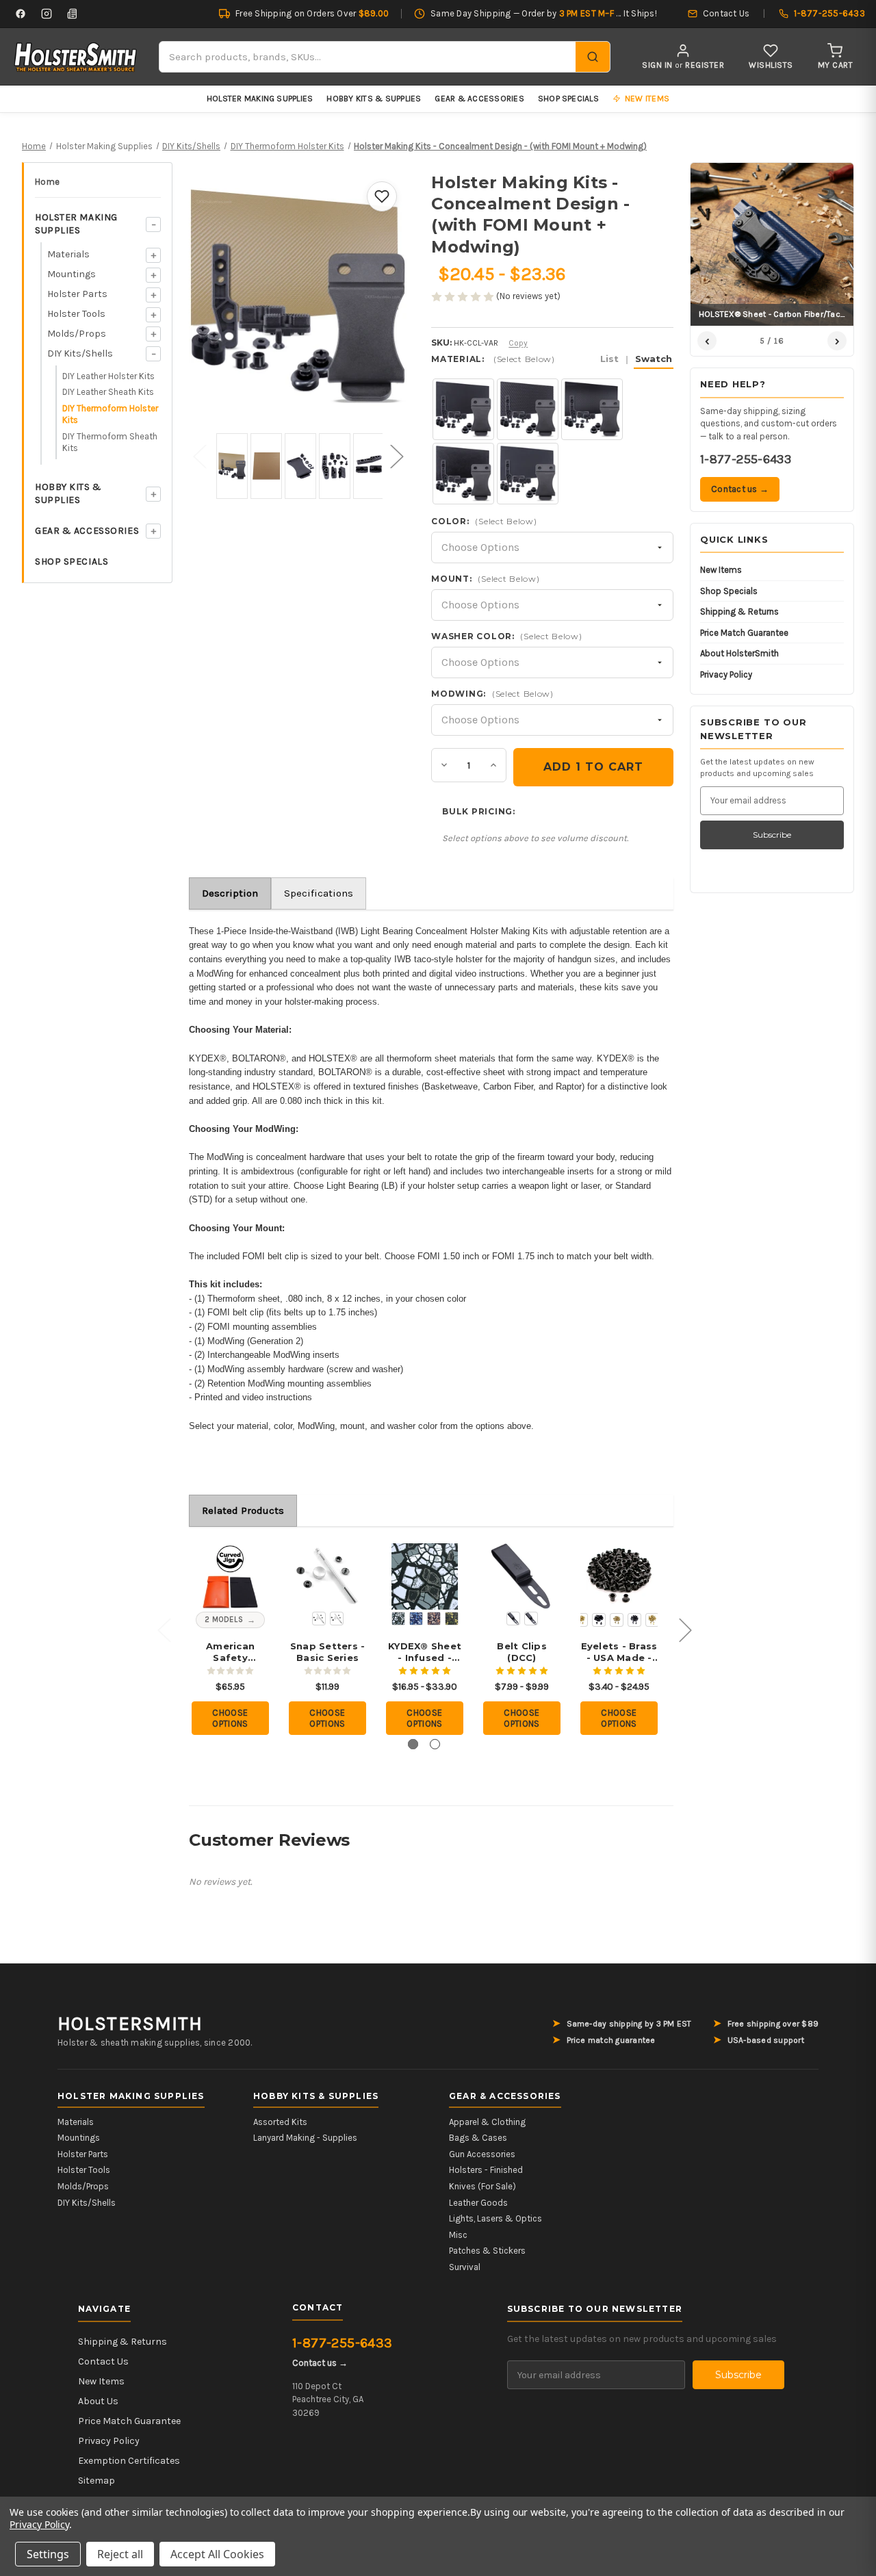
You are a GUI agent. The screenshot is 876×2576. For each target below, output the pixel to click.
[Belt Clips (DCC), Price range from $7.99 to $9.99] (522, 1576)
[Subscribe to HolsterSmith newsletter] (73, 14)
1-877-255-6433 (746, 459)
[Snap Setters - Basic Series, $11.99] (327, 1576)
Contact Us (103, 2361)
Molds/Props (77, 334)
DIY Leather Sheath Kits (108, 392)
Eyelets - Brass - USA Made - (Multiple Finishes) (619, 1652)
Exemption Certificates (129, 2461)
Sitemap (96, 2481)
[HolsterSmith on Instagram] (47, 14)
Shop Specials (568, 99)
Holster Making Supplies (260, 99)
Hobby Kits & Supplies (374, 99)
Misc (458, 2235)
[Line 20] (319, 1619)
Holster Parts (77, 294)
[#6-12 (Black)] (634, 1620)
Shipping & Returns (739, 611)
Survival (465, 2267)
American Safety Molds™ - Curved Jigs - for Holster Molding (230, 1652)
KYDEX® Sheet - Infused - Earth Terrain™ (425, 1652)
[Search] (593, 57)
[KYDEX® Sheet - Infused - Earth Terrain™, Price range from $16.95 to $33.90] (425, 1576)
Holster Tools (76, 314)
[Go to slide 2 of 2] (435, 1744)
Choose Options (230, 1718)
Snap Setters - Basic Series (328, 1652)
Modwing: (492, 694)
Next (396, 456)
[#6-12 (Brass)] (652, 1620)
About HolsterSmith (739, 653)
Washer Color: (506, 636)
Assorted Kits (280, 2122)
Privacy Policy (726, 674)
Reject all (120, 2554)
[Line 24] (337, 1619)
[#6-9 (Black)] (599, 1620)
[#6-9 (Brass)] (617, 1620)
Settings (48, 2554)
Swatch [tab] (654, 359)
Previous (199, 456)
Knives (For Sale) (482, 2186)
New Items (721, 570)
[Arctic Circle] (398, 1619)
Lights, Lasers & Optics (495, 2218)
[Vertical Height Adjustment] (513, 1619)
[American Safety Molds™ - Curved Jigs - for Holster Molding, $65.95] (230, 1576)
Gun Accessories (482, 2154)
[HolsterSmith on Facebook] (21, 14)
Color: (484, 521)
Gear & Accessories (479, 99)
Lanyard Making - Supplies (305, 2138)
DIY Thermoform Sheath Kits (110, 442)
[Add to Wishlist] (382, 196)
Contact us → (740, 489)
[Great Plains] (452, 1619)
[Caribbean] (416, 1619)
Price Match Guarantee (744, 633)
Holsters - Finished (486, 2170)
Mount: (485, 579)
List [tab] (609, 359)
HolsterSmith (130, 2024)
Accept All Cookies (217, 2554)
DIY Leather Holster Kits (108, 376)
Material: (552, 359)
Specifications (319, 893)
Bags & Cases (478, 2138)
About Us (98, 2401)
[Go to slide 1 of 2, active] (413, 1744)
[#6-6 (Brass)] (581, 1620)
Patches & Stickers (487, 2251)
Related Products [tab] (243, 1510)
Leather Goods (478, 2203)
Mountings (72, 274)
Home (47, 182)
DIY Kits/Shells (80, 353)
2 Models (224, 1620)
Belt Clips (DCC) (522, 1652)
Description (230, 893)
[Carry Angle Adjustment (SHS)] (531, 1619)
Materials (68, 254)
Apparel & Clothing (487, 2122)
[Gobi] (434, 1619)
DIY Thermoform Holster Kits (110, 414)
